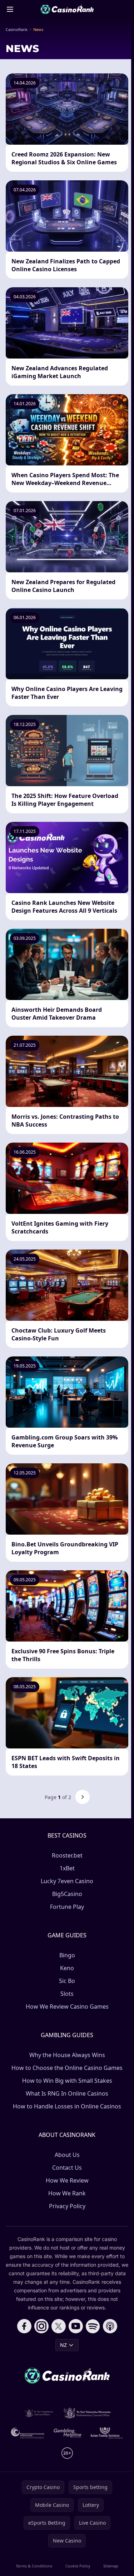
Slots (67, 1994)
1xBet (67, 1868)
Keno (67, 1968)
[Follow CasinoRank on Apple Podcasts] (110, 2326)
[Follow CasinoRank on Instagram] (41, 2326)
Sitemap (111, 2566)
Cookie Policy (78, 2566)
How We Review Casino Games (67, 2006)
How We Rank (67, 2193)
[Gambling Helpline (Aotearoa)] (68, 2433)
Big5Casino (67, 1894)
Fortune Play (67, 1907)
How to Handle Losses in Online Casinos (67, 2106)
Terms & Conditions (34, 2566)
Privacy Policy (67, 2206)
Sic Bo (67, 1981)
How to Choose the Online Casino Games (67, 2068)
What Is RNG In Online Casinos (67, 2093)
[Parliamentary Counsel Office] (87, 2413)
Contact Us (67, 2168)
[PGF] (28, 2433)
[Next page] (83, 1797)
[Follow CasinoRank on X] (59, 2326)
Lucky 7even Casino (67, 1881)
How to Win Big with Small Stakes (67, 2081)
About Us (67, 2155)
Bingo (67, 1955)
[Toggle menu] (10, 9)
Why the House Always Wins (67, 2055)
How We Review (67, 2180)
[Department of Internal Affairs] (39, 2413)
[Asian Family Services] (107, 2433)
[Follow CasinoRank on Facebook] (24, 2326)
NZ (63, 2345)
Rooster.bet (67, 1855)
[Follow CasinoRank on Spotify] (93, 2326)
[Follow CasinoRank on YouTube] (76, 2326)
